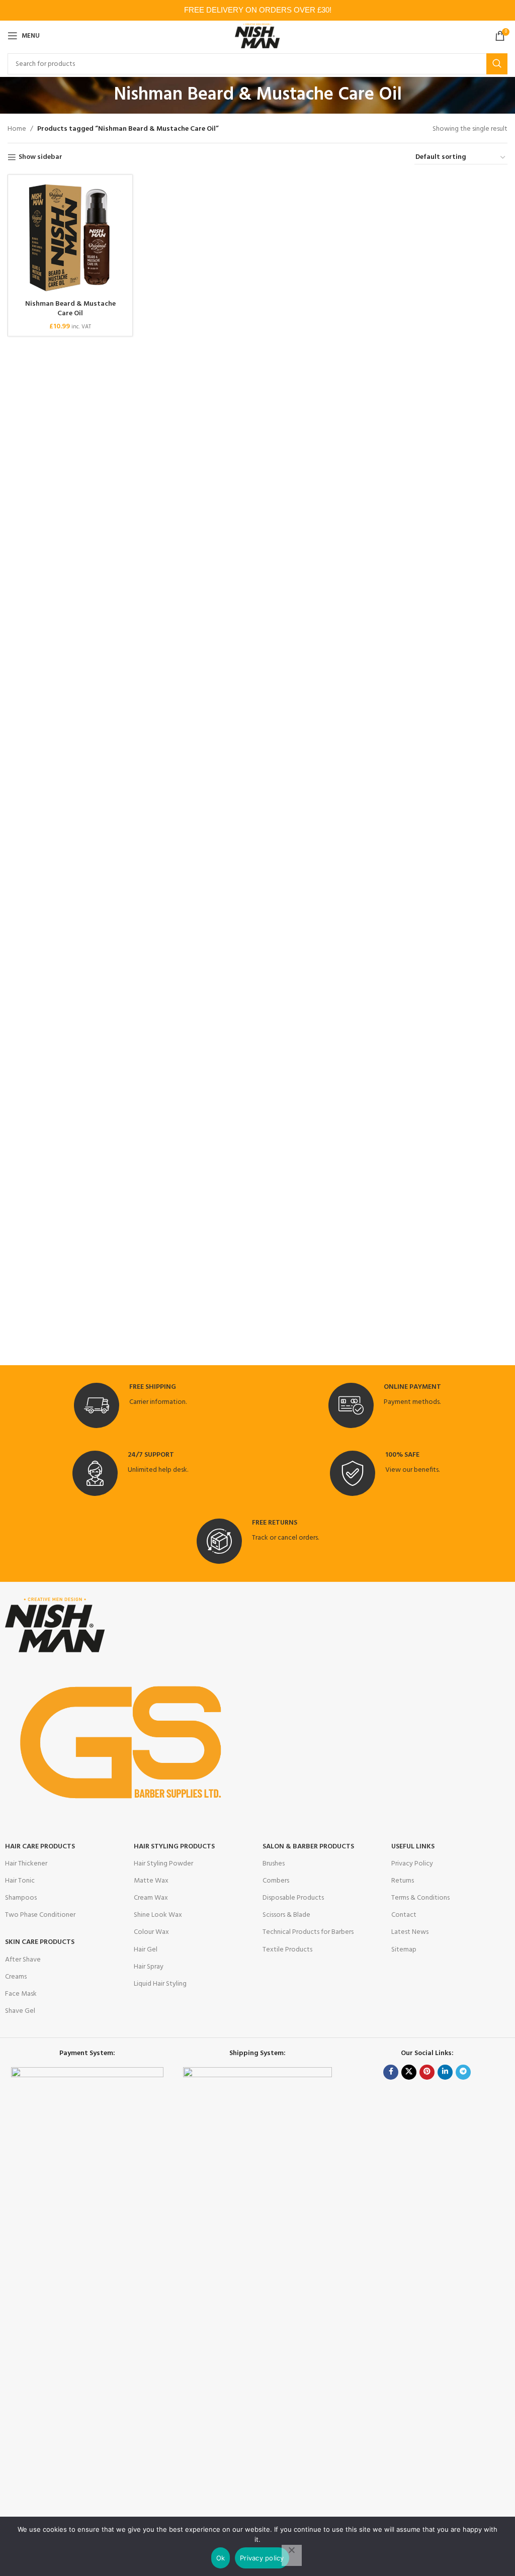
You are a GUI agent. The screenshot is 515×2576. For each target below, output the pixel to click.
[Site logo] (258, 36)
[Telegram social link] (463, 2072)
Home (17, 129)
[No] (292, 2555)
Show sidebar (40, 158)
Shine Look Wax (158, 1915)
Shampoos (21, 1898)
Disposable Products (293, 1898)
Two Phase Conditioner (40, 1915)
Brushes (274, 1864)
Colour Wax (151, 1932)
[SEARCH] (497, 64)
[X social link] (409, 2072)
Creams (16, 1977)
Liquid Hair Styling (160, 1984)
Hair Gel (146, 1950)
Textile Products (287, 1950)
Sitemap (404, 1950)
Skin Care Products (40, 1942)
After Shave (23, 1960)
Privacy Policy (412, 1864)
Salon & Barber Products (308, 1847)
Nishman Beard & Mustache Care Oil (70, 309)
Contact (404, 1915)
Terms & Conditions (420, 1898)
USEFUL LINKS (413, 1847)
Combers (276, 1881)
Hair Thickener (26, 1864)
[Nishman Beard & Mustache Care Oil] (70, 237)
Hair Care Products (40, 1847)
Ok (221, 2558)
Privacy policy (262, 2558)
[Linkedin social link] (445, 2072)
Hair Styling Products (174, 1847)
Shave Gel (20, 2011)
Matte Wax (151, 1881)
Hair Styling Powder (163, 1864)
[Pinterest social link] (427, 2072)
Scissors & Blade (286, 1915)
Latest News (410, 1932)
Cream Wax (151, 1898)
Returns (403, 1881)
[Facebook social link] (391, 2072)
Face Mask (21, 1994)
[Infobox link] (130, 1405)
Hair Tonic (20, 1881)
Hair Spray (149, 1967)
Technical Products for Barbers (308, 1932)
